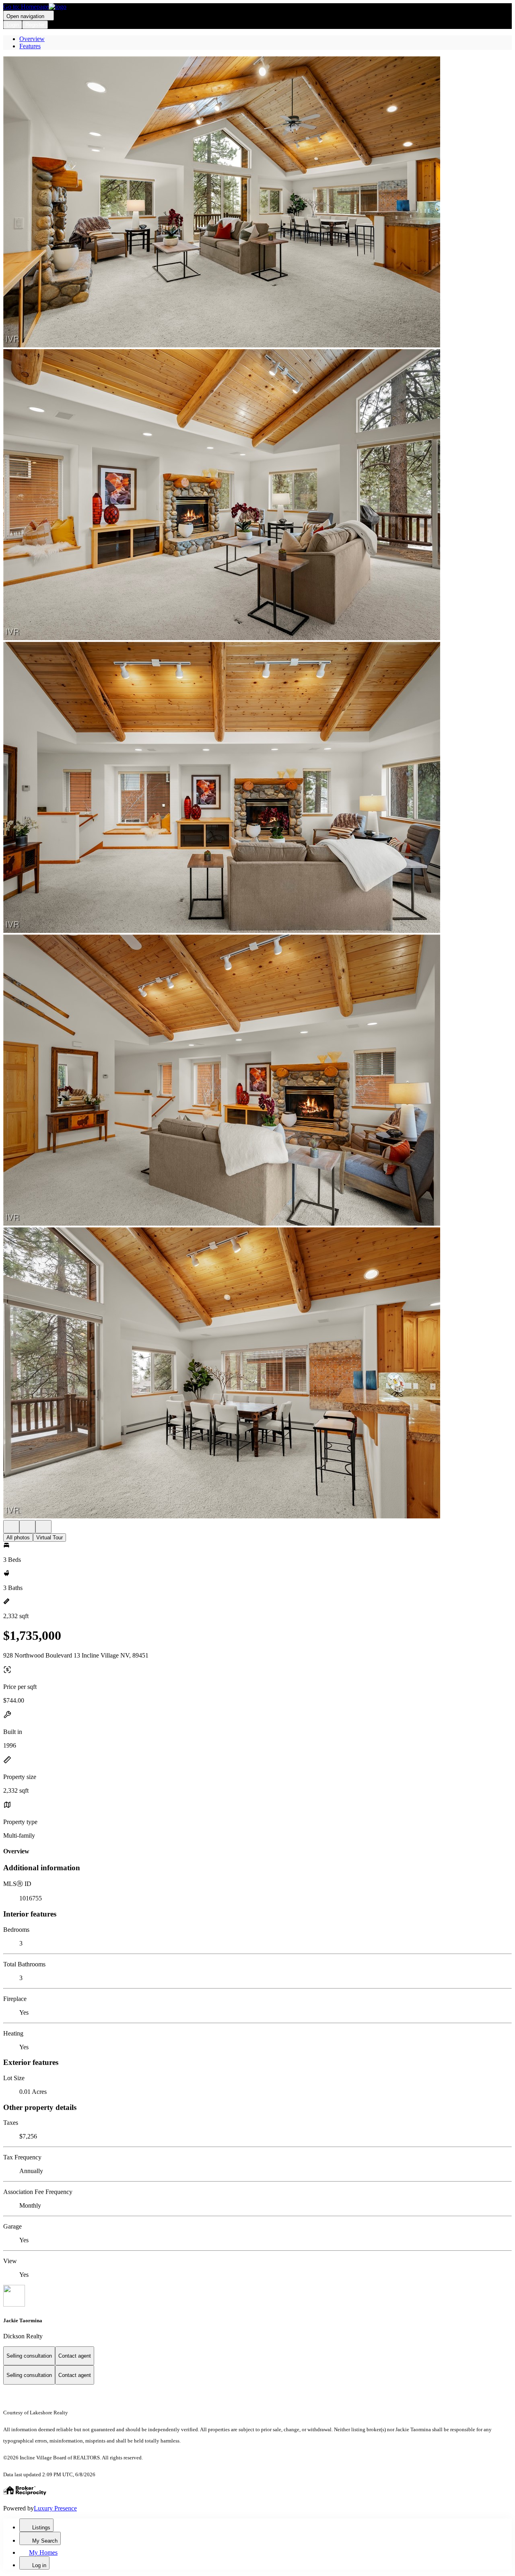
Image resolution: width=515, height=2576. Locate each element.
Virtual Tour (49, 1538)
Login (13, 25)
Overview (32, 39)
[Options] (11, 1527)
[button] (257, 203)
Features (30, 46)
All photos (18, 1538)
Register (35, 25)
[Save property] (27, 1527)
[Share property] (43, 1527)
